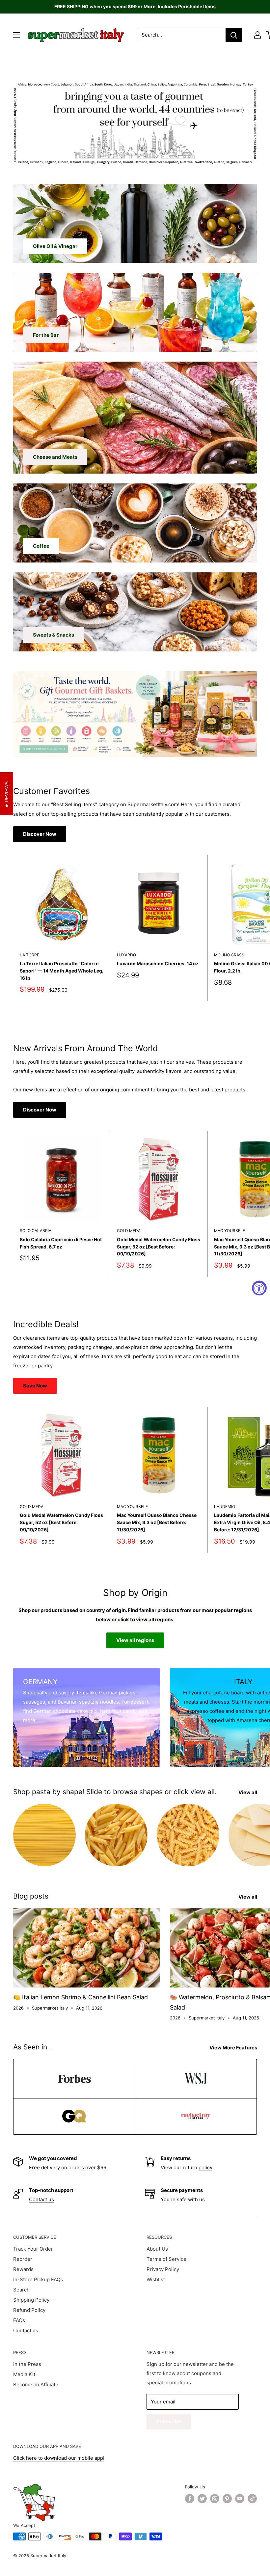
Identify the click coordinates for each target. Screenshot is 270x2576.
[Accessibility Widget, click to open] (259, 1288)
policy (205, 2167)
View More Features (234, 2048)
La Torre (29, 955)
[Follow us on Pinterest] (227, 2499)
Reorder (23, 2259)
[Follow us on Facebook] (190, 2499)
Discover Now (40, 834)
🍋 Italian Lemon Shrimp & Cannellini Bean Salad (81, 1997)
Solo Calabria (36, 1231)
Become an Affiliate (36, 2384)
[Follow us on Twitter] (202, 2499)
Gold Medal (130, 1231)
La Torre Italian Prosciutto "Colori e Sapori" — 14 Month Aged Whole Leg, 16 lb (62, 971)
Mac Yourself (132, 1507)
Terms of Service (166, 2259)
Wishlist (156, 2279)
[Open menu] (16, 35)
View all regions (135, 1640)
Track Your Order (33, 2249)
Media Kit (24, 2374)
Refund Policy (29, 2310)
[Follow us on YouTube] (240, 2499)
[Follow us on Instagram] (215, 2499)
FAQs (19, 2320)
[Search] (234, 35)
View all (248, 1792)
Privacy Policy (163, 2269)
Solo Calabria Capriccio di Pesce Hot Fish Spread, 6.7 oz (61, 1243)
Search (21, 2290)
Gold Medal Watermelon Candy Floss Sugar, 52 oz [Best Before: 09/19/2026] (159, 1247)
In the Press (27, 2364)
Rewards (23, 2269)
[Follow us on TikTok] (252, 2499)
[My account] (257, 35)
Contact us (41, 2199)
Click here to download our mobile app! (59, 2458)
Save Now (35, 1386)
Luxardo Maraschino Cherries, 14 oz (158, 963)
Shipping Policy (31, 2300)
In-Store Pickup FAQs (38, 2279)
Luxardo (126, 955)
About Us (157, 2249)
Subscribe (169, 2421)
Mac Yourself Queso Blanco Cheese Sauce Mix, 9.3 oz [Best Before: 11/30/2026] (157, 1522)
